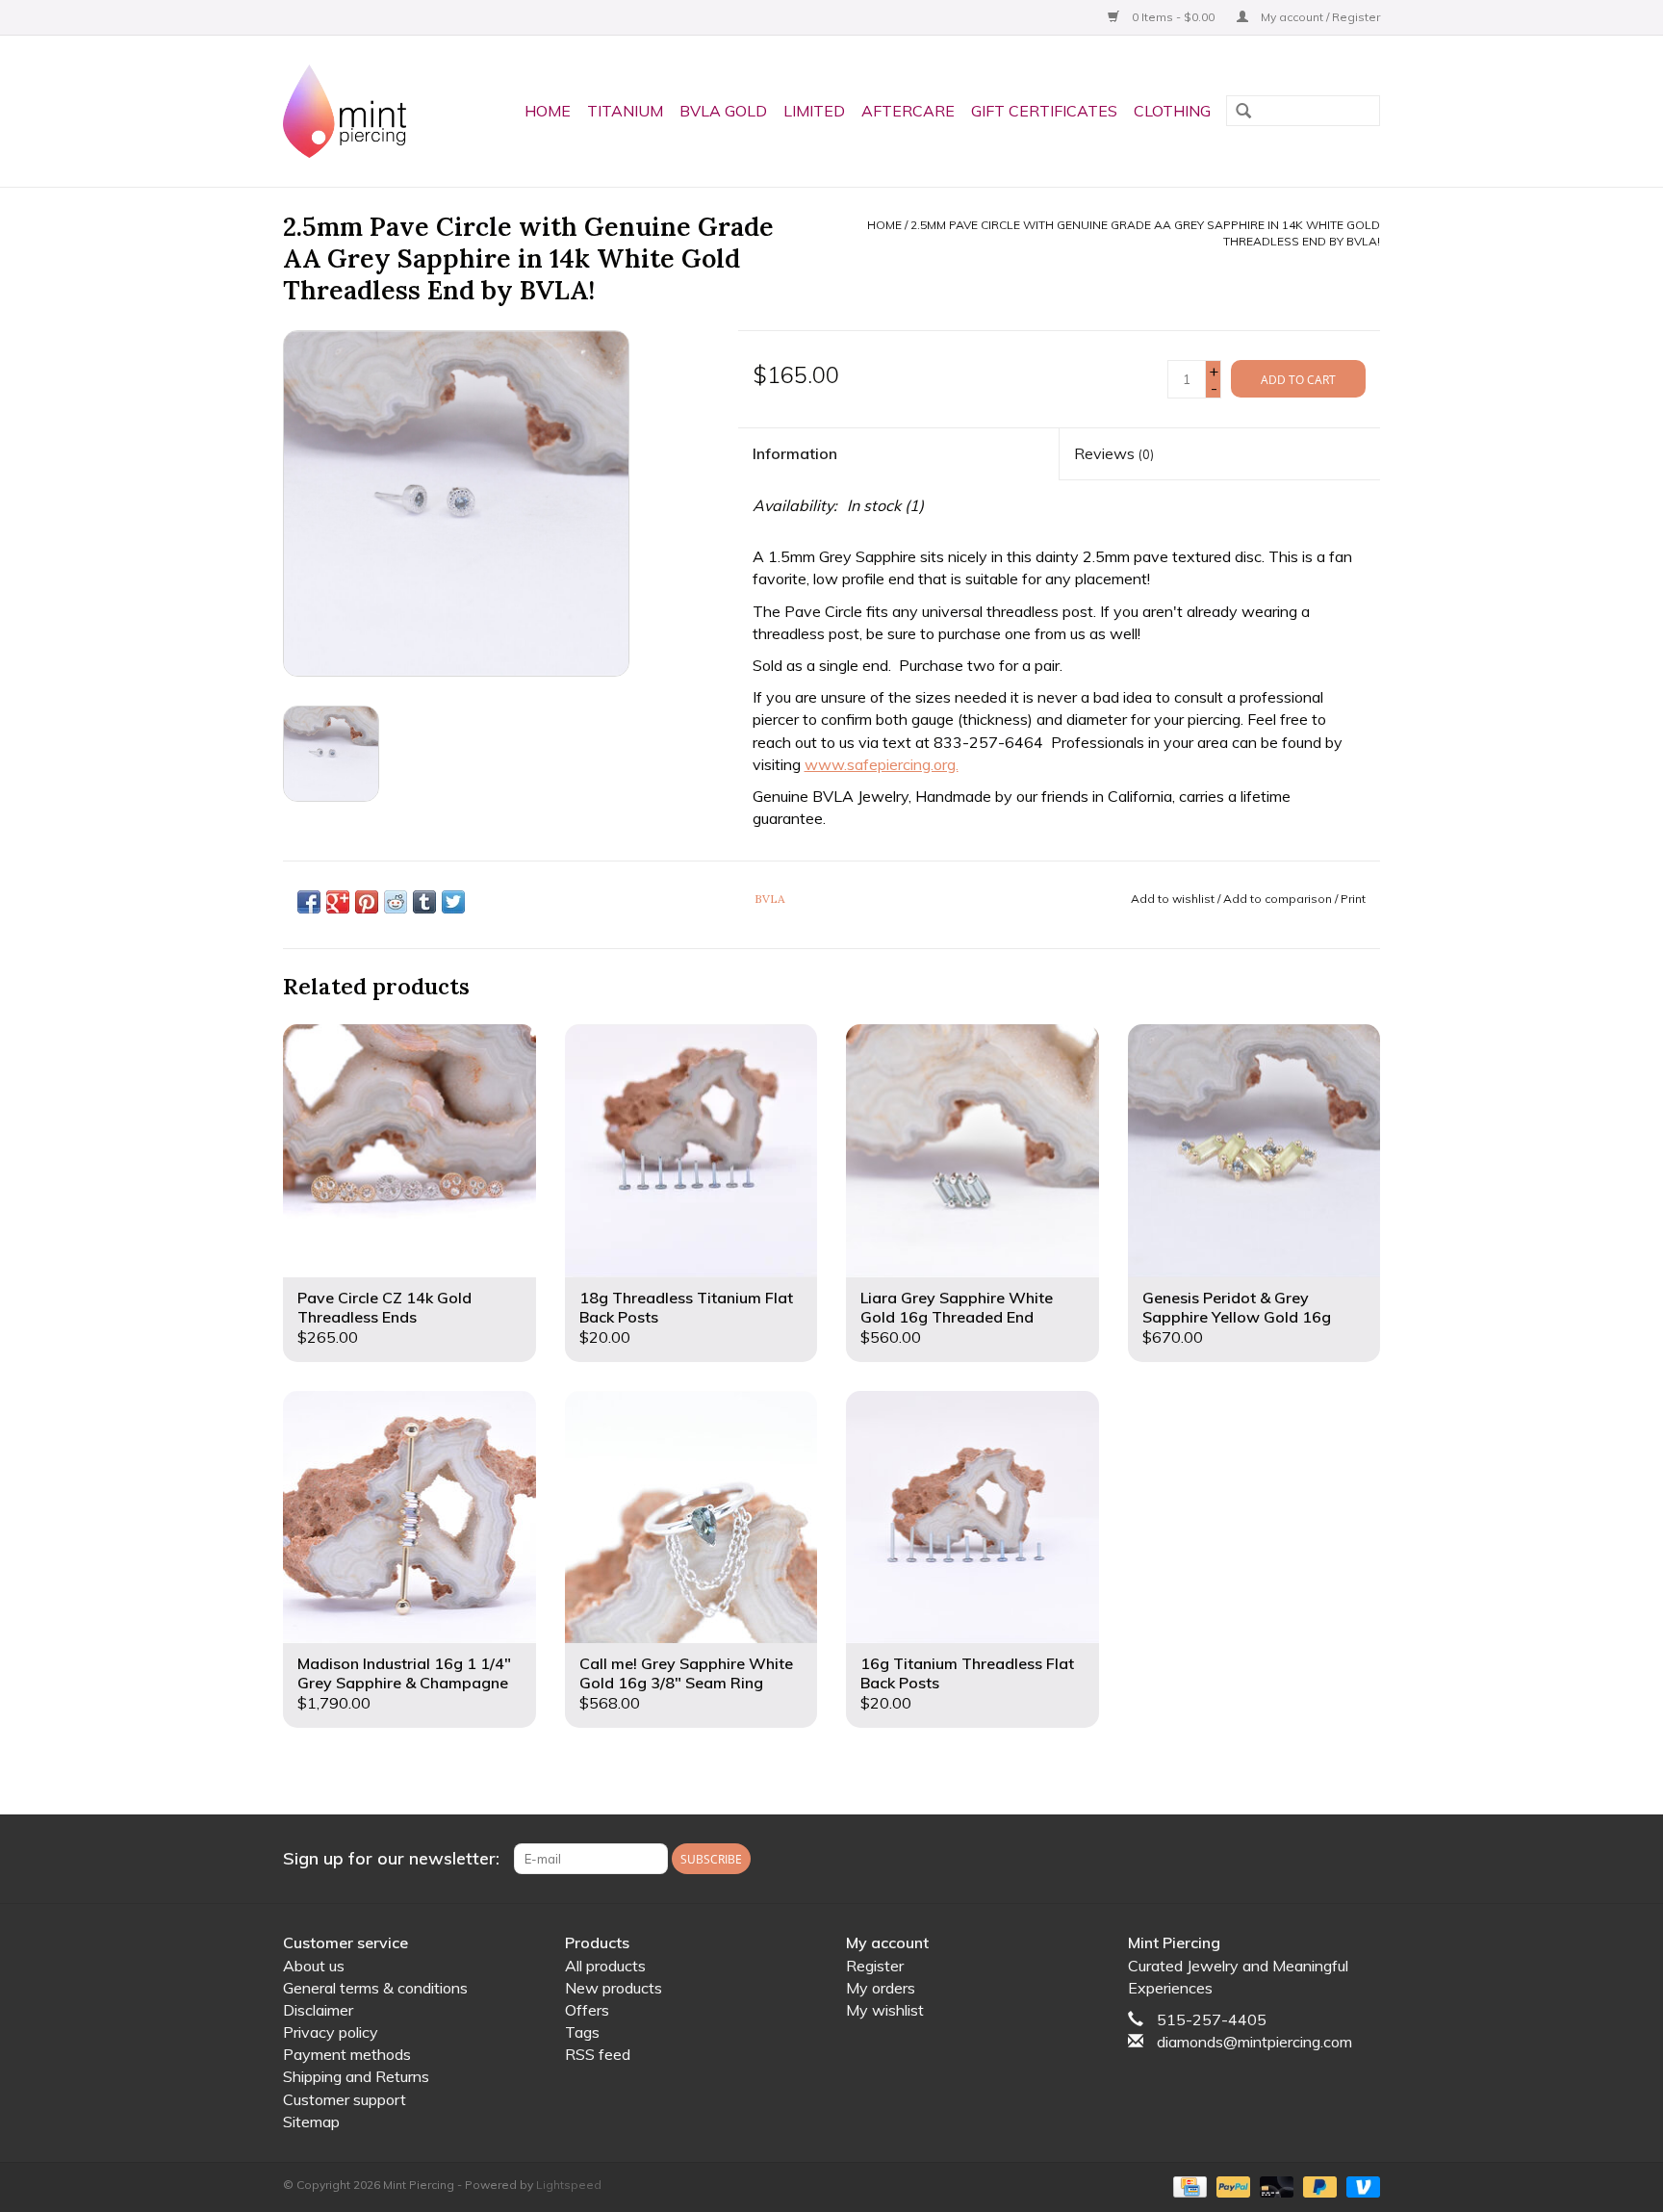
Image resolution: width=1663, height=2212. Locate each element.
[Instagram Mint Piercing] (1365, 1859)
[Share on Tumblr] (424, 902)
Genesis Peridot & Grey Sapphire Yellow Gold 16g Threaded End (1237, 1307)
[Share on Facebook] (309, 902)
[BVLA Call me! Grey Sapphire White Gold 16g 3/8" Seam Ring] (691, 1518)
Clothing (1172, 111)
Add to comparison (1279, 899)
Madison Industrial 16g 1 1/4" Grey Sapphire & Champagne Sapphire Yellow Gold (404, 1673)
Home (548, 111)
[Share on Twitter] (453, 902)
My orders (881, 1988)
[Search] (1243, 113)
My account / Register (1319, 17)
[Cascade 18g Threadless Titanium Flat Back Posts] (691, 1151)
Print (1353, 899)
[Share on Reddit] (396, 902)
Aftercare (908, 111)
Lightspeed (569, 2185)
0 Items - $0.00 (1173, 17)
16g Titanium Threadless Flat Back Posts (967, 1673)
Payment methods (347, 2054)
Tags (582, 2032)
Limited (814, 111)
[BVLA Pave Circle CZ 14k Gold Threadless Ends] (409, 1151)
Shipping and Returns (356, 2076)
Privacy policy (331, 2032)
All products (605, 1966)
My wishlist (885, 2010)
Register (875, 1966)
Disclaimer (318, 2010)
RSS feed (598, 2054)
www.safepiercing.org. (882, 764)
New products (614, 1988)
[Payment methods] (1188, 2186)
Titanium (625, 111)
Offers (587, 2010)
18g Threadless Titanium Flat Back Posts (686, 1307)
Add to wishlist (1173, 899)
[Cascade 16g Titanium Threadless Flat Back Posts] (972, 1518)
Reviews (1114, 453)
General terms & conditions (375, 1988)
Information (795, 453)
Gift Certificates (1044, 111)
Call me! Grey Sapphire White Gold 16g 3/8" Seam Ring (686, 1673)
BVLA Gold (723, 111)
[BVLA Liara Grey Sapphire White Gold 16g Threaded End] (972, 1151)
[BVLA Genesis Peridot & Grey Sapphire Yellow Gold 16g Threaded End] (1254, 1151)
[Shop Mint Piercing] (352, 111)
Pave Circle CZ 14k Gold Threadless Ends (384, 1307)
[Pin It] (367, 902)
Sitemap (311, 2122)
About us (314, 1966)
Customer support (345, 2099)
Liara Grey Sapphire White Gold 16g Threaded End (957, 1307)
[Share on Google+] (338, 902)
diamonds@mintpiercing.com (1254, 2042)
